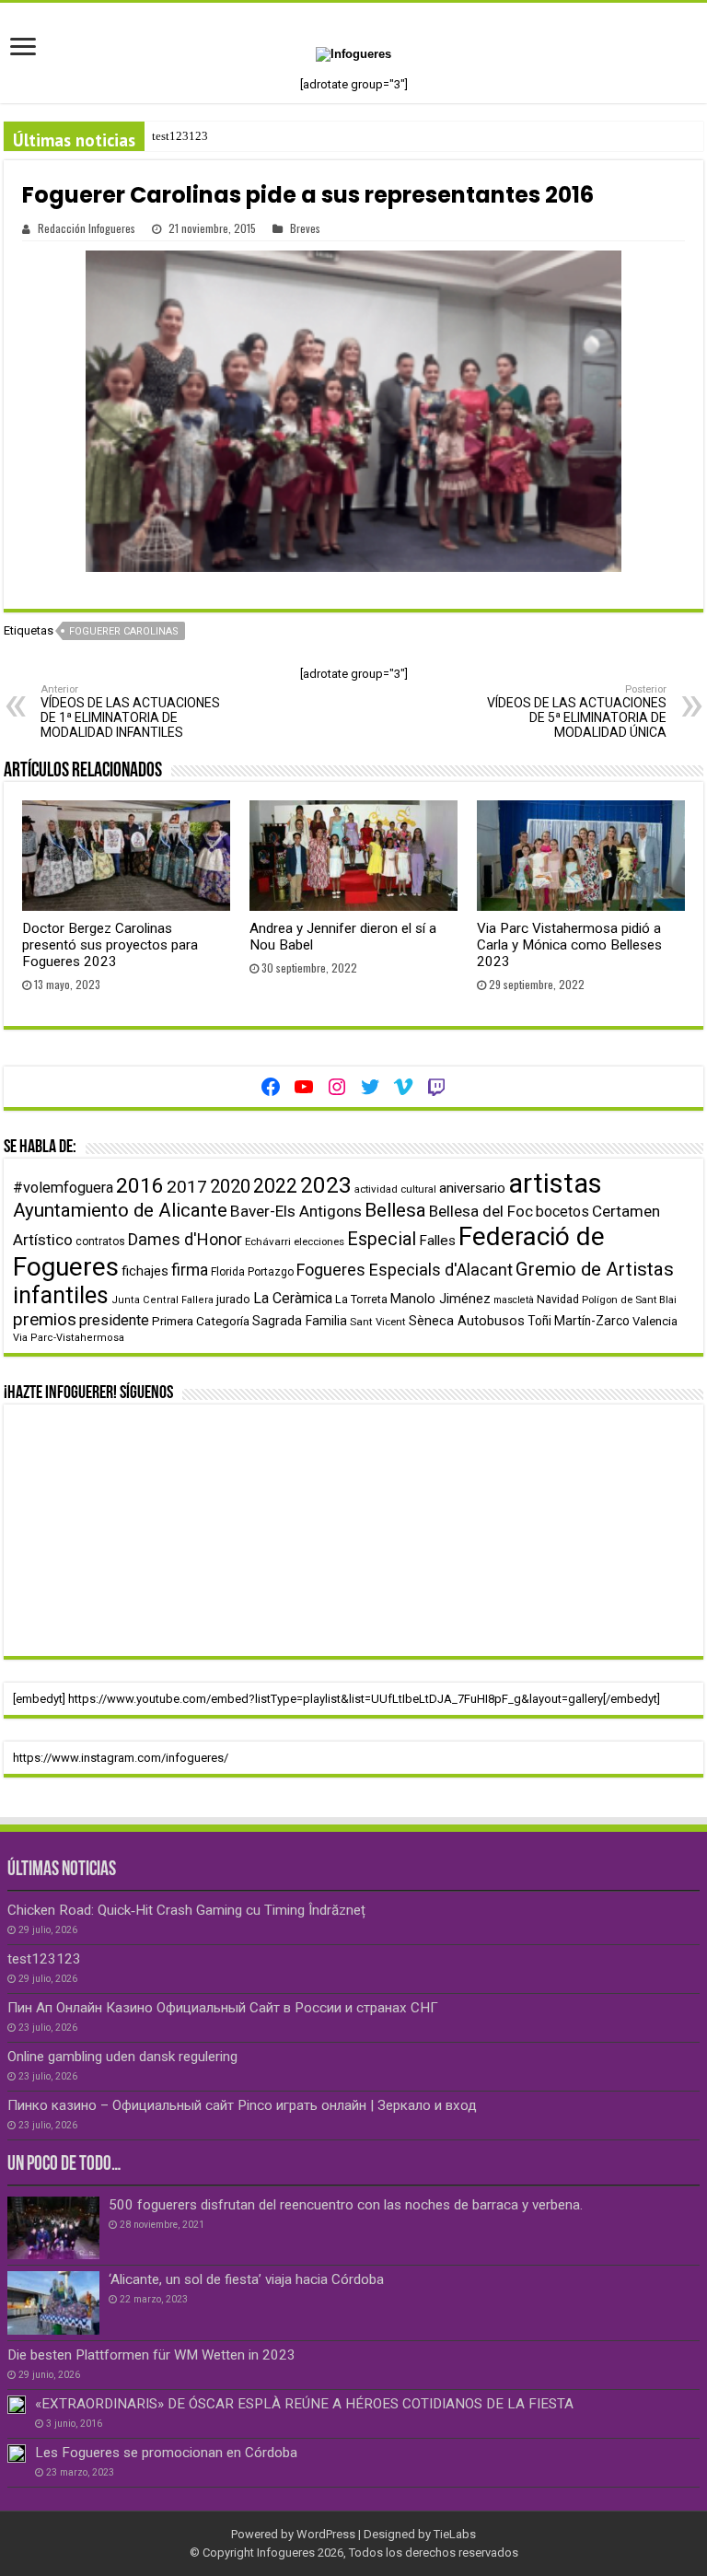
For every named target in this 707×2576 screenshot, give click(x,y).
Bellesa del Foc (481, 1211)
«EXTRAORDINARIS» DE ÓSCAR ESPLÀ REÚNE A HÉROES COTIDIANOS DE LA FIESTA (304, 2404)
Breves (305, 228)
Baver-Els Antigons (296, 1211)
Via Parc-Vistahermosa (69, 1338)
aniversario (472, 1188)
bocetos (562, 1212)
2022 (275, 1186)
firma (190, 1270)
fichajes (145, 1271)
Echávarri (268, 1241)
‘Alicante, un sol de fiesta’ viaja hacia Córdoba (246, 2279)
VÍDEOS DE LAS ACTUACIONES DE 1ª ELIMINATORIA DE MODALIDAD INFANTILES (130, 711)
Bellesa (395, 1210)
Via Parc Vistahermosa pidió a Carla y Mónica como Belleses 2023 (569, 945)
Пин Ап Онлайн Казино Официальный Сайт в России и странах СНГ (223, 2008)
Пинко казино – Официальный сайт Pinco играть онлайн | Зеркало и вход (242, 2105)
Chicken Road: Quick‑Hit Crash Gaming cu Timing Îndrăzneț (186, 1910)
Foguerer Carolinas (124, 631)
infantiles (61, 1295)
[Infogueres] (353, 53)
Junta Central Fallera (162, 1300)
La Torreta (361, 1299)
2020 (230, 1186)
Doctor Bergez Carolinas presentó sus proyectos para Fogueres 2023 (110, 945)
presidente (114, 1320)
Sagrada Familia (300, 1321)
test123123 (180, 136)
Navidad (558, 1299)
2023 (326, 1185)
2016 (140, 1186)
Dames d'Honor (185, 1239)
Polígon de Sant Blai (629, 1300)
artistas (555, 1183)
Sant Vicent (378, 1322)
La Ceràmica (293, 1298)
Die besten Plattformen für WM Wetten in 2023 (151, 2355)
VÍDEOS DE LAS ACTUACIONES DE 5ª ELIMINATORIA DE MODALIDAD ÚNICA (577, 711)
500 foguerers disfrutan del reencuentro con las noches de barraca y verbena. (346, 2205)
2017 (187, 1187)
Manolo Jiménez (440, 1299)
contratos (100, 1241)
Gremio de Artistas (595, 1269)
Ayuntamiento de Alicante (120, 1210)
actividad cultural (395, 1189)
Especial (382, 1239)
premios (45, 1319)
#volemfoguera (63, 1188)
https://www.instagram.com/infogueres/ (121, 1758)
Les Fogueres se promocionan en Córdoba (166, 2453)
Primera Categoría (201, 1321)
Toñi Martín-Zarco (579, 1321)
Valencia (655, 1321)
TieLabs (455, 2534)
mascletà (514, 1300)
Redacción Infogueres (87, 228)
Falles (437, 1241)
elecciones (319, 1241)
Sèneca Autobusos (467, 1321)
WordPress (326, 2534)
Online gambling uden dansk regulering (122, 2057)
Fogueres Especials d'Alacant (405, 1270)
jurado (233, 1299)
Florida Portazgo (252, 1272)
